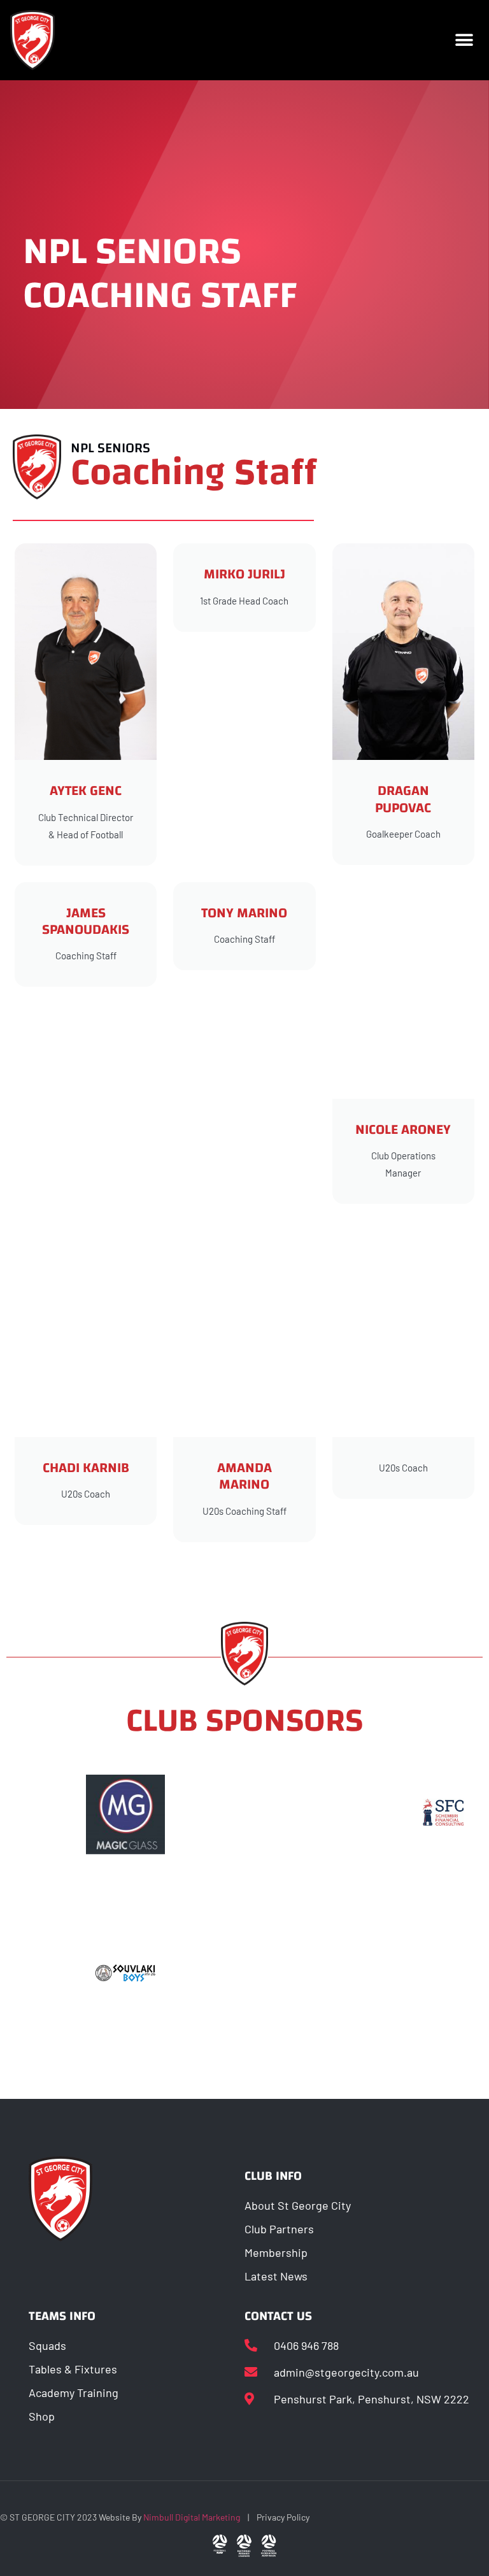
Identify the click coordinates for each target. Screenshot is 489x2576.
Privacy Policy (283, 2517)
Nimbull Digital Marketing (192, 2517)
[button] (464, 40)
